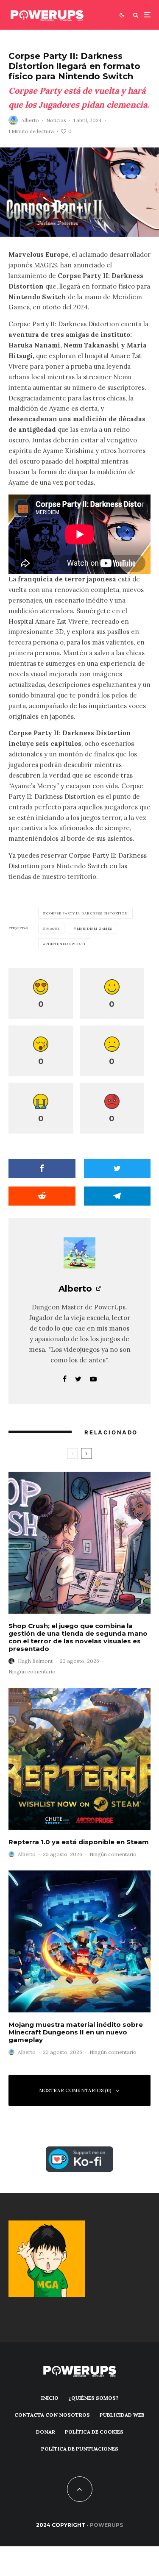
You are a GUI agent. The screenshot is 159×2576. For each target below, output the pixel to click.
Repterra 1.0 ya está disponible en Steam (79, 1842)
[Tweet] (117, 1169)
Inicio (50, 2398)
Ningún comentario (32, 1671)
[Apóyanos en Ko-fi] (79, 2151)
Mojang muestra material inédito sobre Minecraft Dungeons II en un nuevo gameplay (76, 2032)
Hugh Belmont (35, 1661)
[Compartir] (42, 1169)
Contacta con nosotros (52, 2415)
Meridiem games (95, 928)
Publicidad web (122, 2415)
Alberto (30, 120)
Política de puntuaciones (80, 2449)
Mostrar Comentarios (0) (75, 2090)
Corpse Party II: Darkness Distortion (87, 913)
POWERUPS (106, 2525)
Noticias (56, 120)
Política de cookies (94, 2432)
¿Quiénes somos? (93, 2398)
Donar (46, 2432)
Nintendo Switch (66, 944)
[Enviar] (42, 1196)
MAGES (53, 928)
